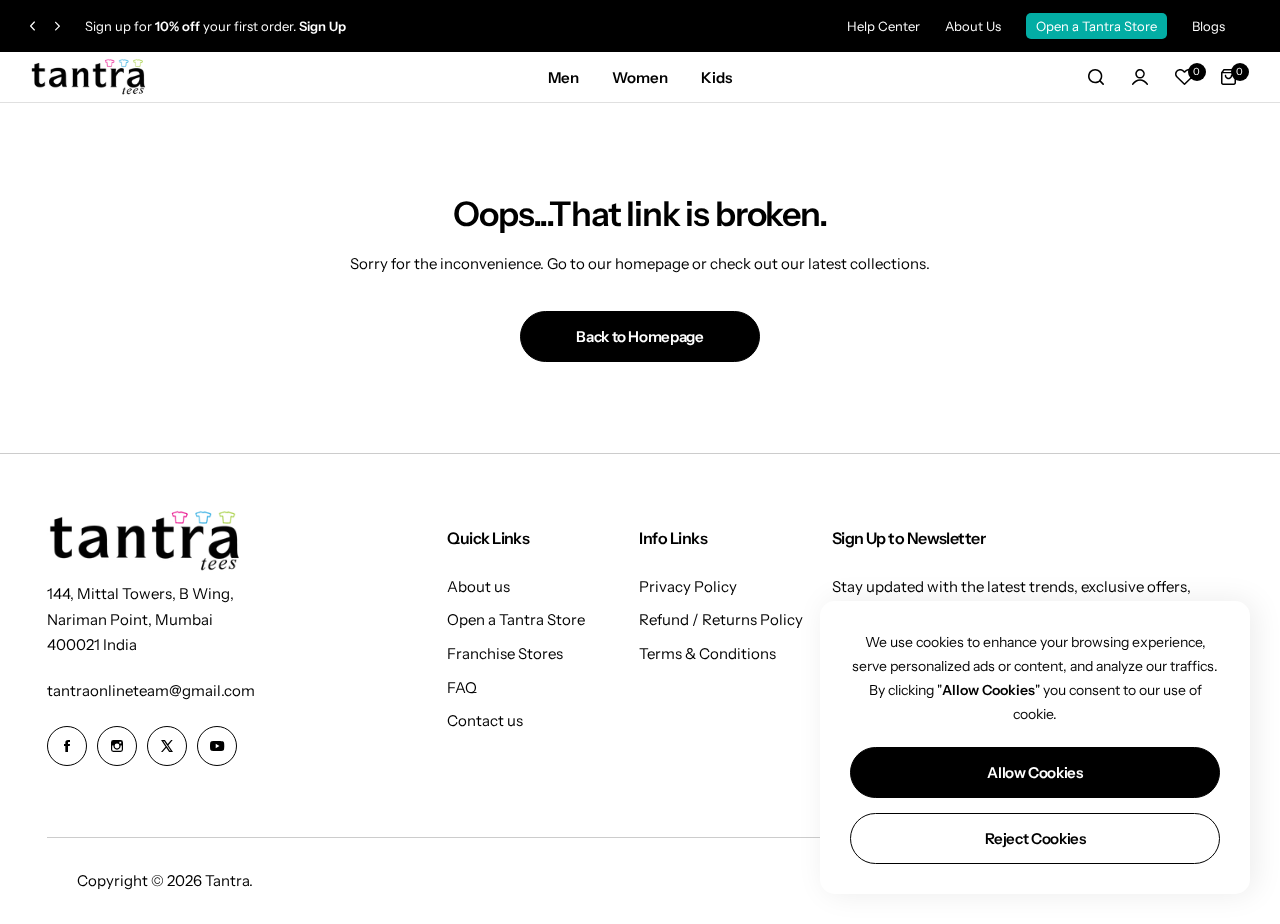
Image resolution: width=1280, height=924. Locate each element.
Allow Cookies (1034, 772)
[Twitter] (167, 746)
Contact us (485, 720)
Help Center (883, 26)
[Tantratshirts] (90, 77)
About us (478, 586)
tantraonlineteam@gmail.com (151, 690)
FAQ (462, 687)
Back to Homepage (639, 336)
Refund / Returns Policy (721, 619)
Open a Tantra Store (1096, 26)
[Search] (1096, 77)
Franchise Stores (505, 653)
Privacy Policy (688, 586)
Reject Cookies (1035, 838)
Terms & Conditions (707, 653)
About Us (973, 26)
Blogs (1208, 26)
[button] (32, 26)
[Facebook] (67, 746)
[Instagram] (117, 746)
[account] (1140, 77)
